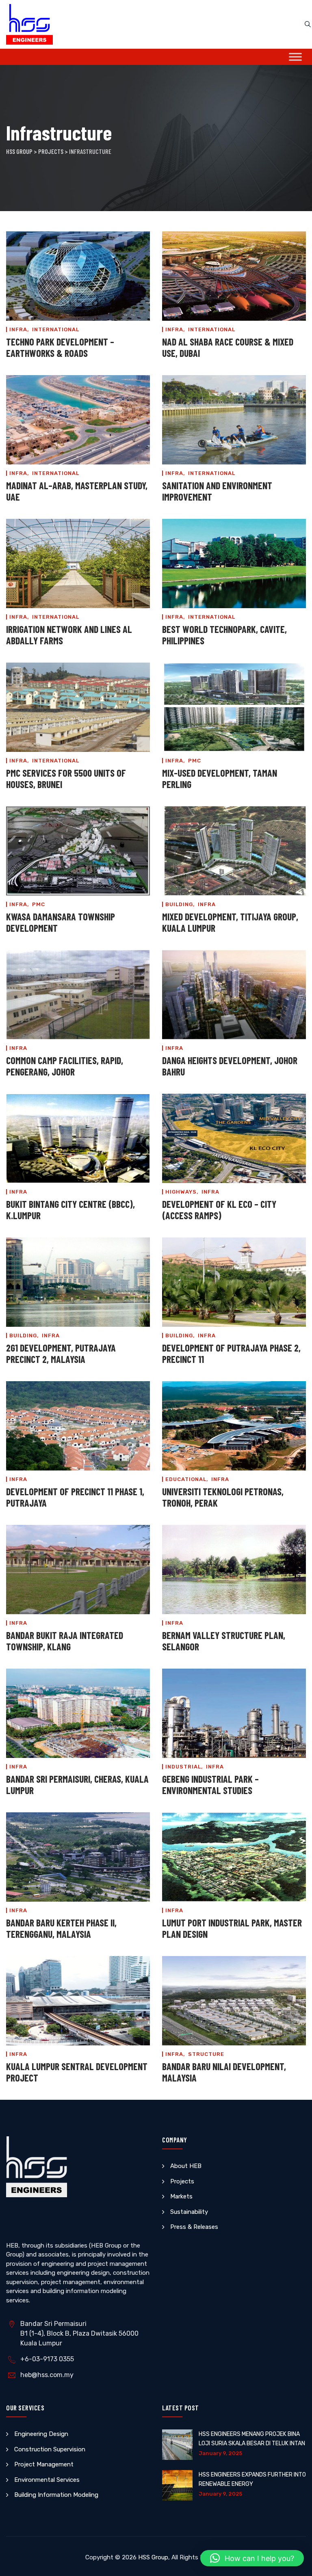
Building (179, 904)
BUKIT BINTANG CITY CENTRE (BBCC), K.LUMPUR (70, 1210)
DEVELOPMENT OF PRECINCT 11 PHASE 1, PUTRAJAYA (75, 1497)
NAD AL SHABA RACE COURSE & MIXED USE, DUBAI (228, 347)
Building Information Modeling (56, 2495)
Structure (206, 2054)
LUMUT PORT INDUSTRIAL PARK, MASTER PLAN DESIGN (232, 1928)
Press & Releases (194, 2227)
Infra (18, 329)
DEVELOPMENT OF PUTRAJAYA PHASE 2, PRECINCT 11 (231, 1353)
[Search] (308, 24)
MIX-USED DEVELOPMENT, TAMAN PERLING (220, 778)
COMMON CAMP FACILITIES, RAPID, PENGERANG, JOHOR (65, 1066)
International (56, 329)
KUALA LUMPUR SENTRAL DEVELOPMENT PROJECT (77, 2072)
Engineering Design (41, 2434)
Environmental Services (47, 2480)
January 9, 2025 (220, 2453)
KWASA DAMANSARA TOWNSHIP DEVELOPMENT (61, 922)
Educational (186, 1479)
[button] (252, 2558)
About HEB (186, 2166)
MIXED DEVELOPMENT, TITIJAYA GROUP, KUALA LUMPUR (230, 922)
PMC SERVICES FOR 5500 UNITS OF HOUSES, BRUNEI (66, 778)
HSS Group (153, 2557)
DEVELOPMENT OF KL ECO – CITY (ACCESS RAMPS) (219, 1210)
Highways (181, 1192)
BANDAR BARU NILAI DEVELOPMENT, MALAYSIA (224, 2072)
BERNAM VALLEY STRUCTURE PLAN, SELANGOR (224, 1641)
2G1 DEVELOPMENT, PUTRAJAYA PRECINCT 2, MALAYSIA (61, 1353)
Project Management (44, 2464)
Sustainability (189, 2212)
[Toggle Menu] (295, 57)
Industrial (183, 1767)
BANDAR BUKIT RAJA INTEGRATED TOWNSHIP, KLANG (65, 1641)
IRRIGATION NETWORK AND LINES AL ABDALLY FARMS (69, 635)
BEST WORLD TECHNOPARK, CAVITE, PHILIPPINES (224, 635)
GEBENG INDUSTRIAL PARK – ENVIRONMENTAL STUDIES (210, 1785)
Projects (182, 2181)
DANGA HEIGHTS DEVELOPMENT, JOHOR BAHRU (230, 1066)
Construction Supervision (50, 2449)
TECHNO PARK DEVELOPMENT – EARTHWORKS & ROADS (60, 347)
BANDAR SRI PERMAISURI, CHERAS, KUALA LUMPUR (77, 1785)
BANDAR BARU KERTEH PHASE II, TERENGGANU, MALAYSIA (61, 1928)
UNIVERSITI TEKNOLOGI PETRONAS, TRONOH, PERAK (223, 1497)
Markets (181, 2196)
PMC (195, 761)
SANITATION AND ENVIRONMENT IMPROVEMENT (217, 491)
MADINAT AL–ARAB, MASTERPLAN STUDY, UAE (77, 491)
